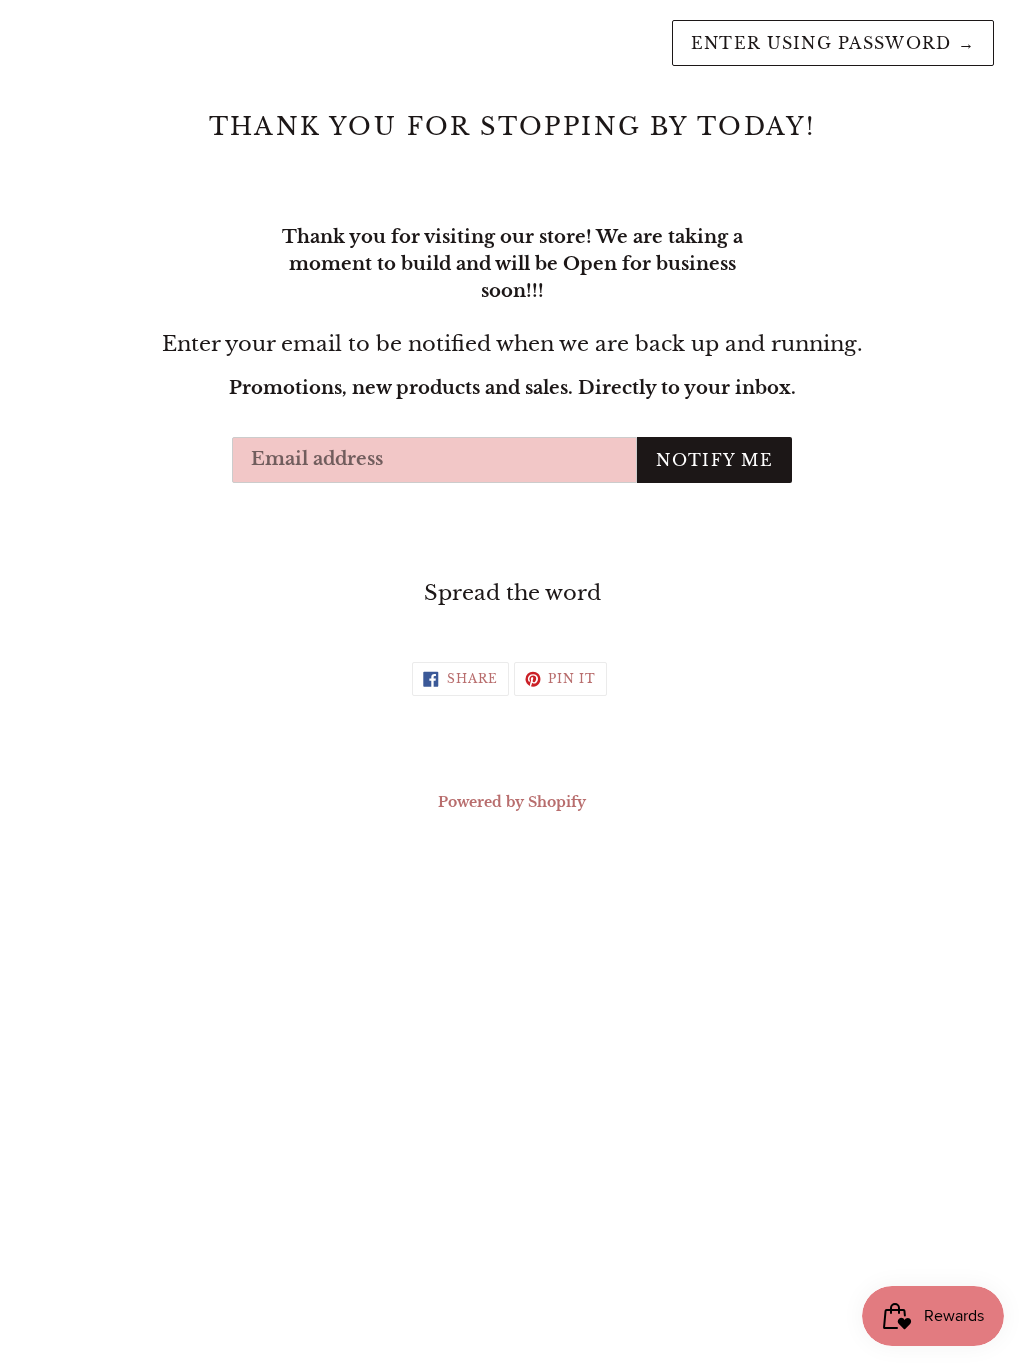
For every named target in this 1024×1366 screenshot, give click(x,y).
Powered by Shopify (512, 802)
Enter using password (833, 43)
